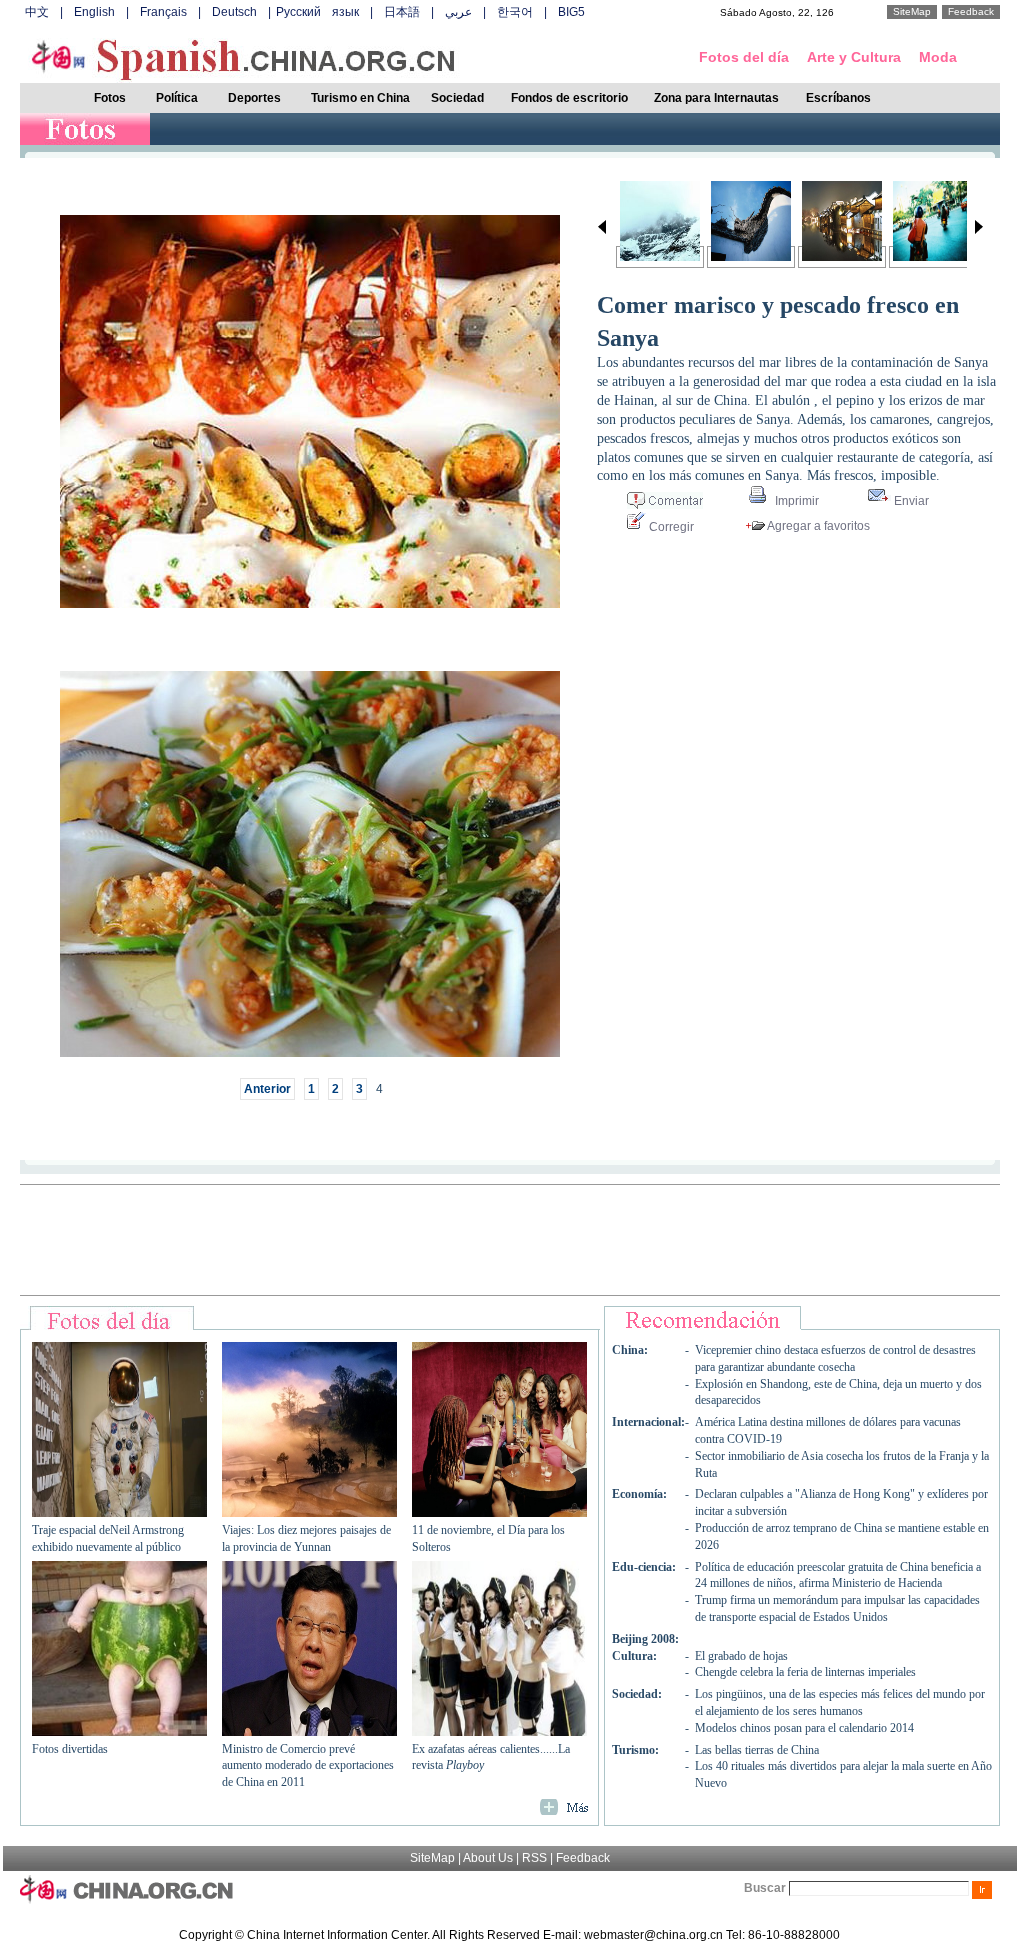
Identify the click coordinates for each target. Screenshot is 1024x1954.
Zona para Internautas (716, 98)
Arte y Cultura (854, 57)
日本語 (402, 12)
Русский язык (317, 12)
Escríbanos (838, 98)
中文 (37, 12)
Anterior (267, 1089)
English (94, 12)
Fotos (110, 98)
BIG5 (571, 12)
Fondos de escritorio (569, 98)
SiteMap (912, 11)
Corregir (670, 527)
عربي (458, 12)
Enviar (910, 501)
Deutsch (234, 12)
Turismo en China (360, 98)
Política (177, 98)
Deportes (254, 98)
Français (163, 12)
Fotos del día (744, 57)
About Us (488, 1858)
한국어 (515, 12)
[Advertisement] (510, 1240)
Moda (938, 57)
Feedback (971, 11)
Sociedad (457, 98)
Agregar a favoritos (817, 526)
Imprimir (795, 501)
